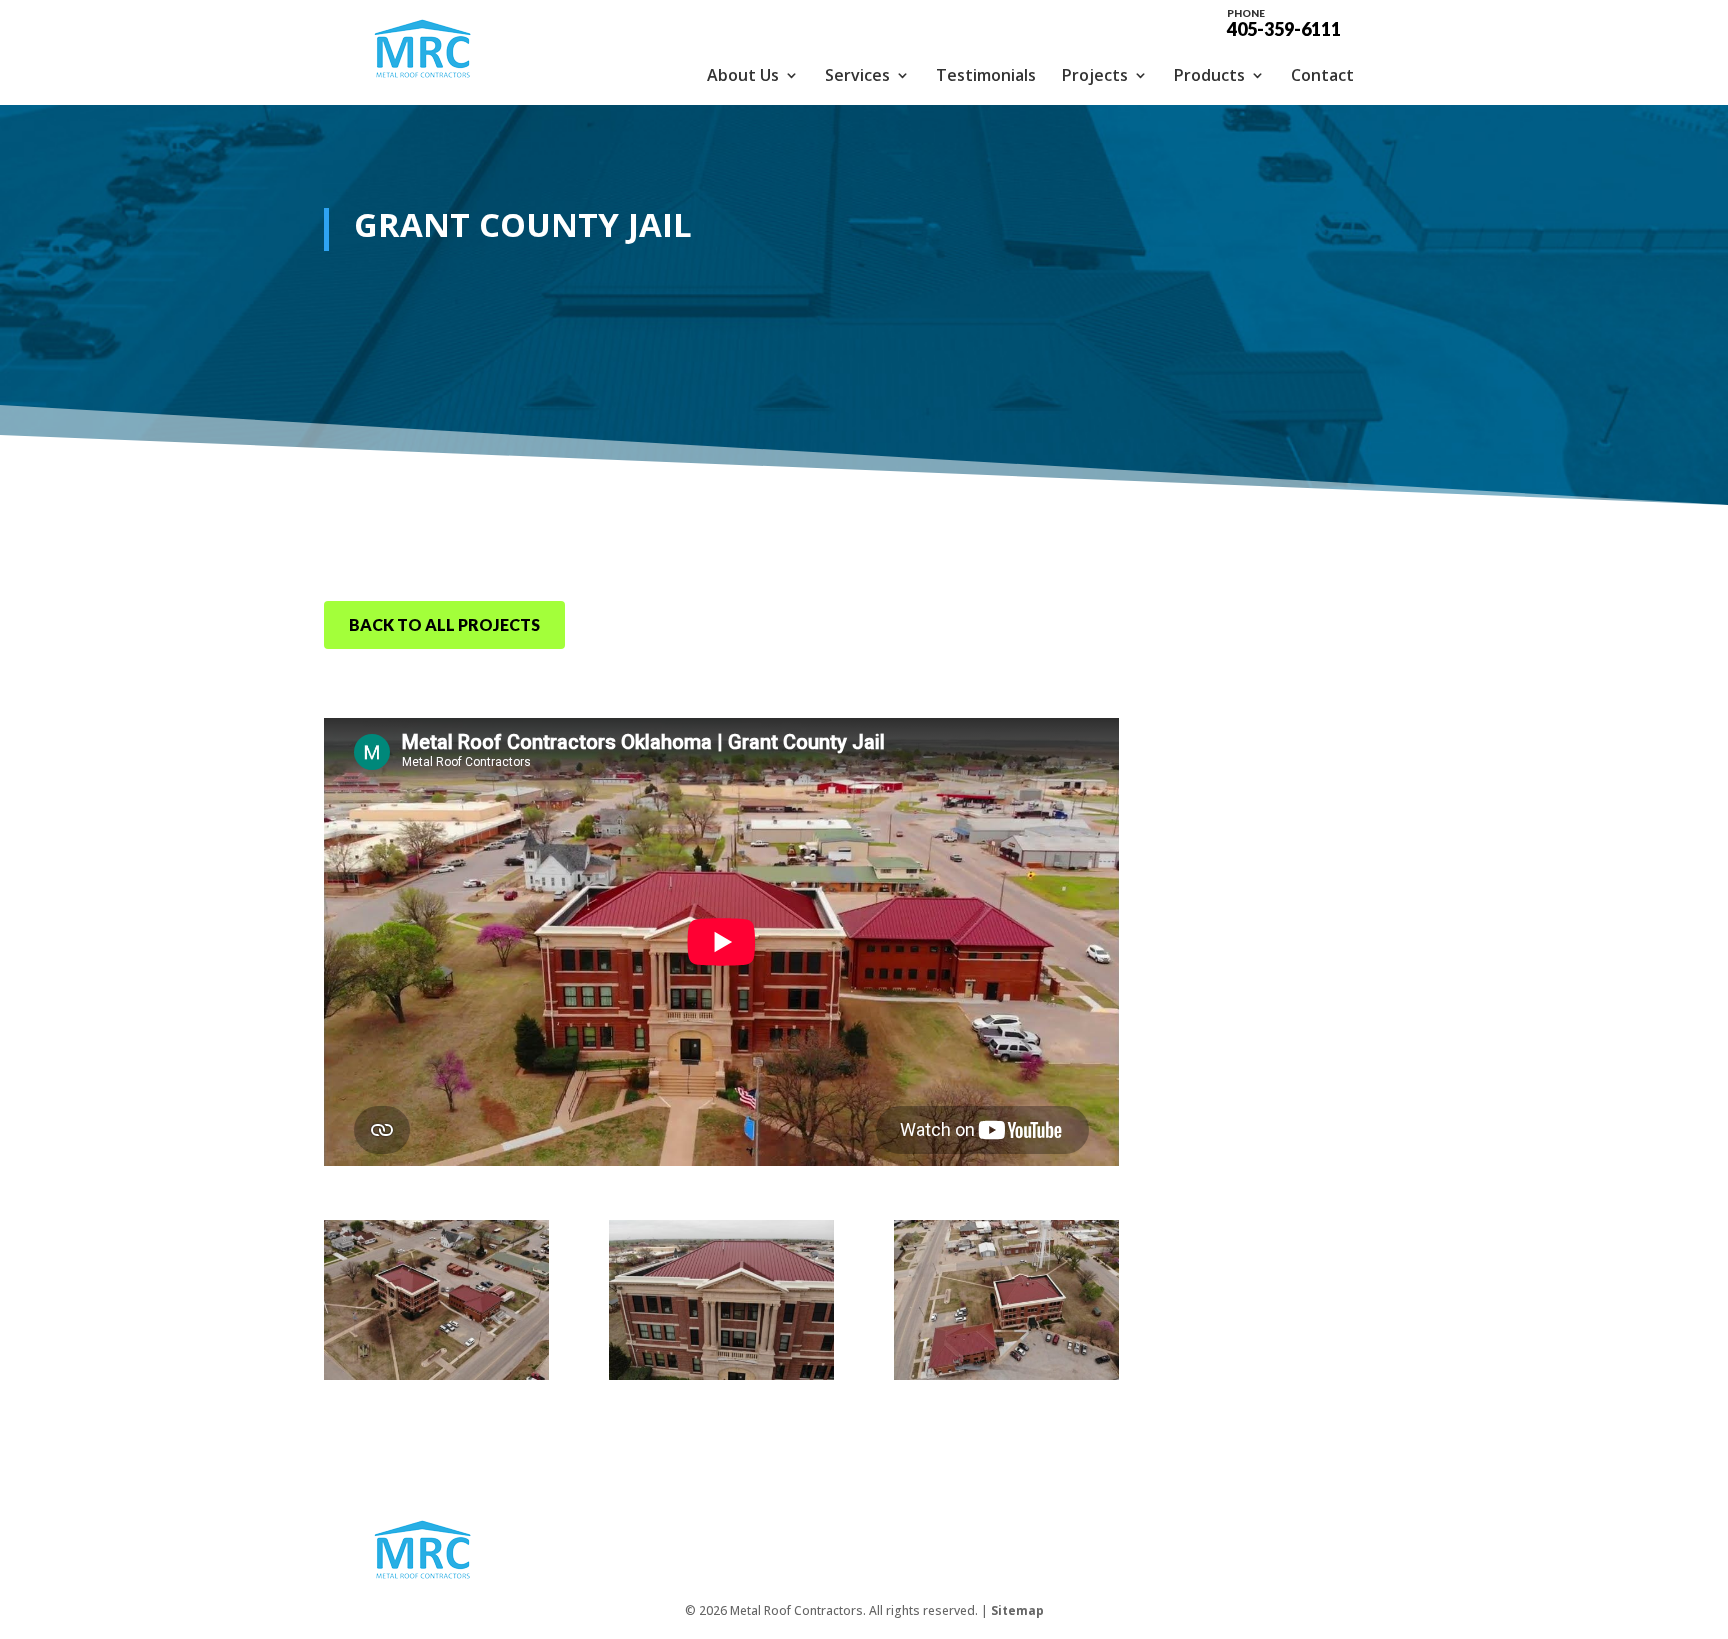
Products (1209, 75)
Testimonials (986, 75)
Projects (1095, 75)
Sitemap (1017, 1610)
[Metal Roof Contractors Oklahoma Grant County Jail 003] (1006, 1374)
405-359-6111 (1284, 22)
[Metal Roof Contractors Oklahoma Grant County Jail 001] (436, 1374)
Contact (1322, 75)
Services (857, 75)
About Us (743, 75)
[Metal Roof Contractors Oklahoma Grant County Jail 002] (721, 1374)
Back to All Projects (444, 624)
